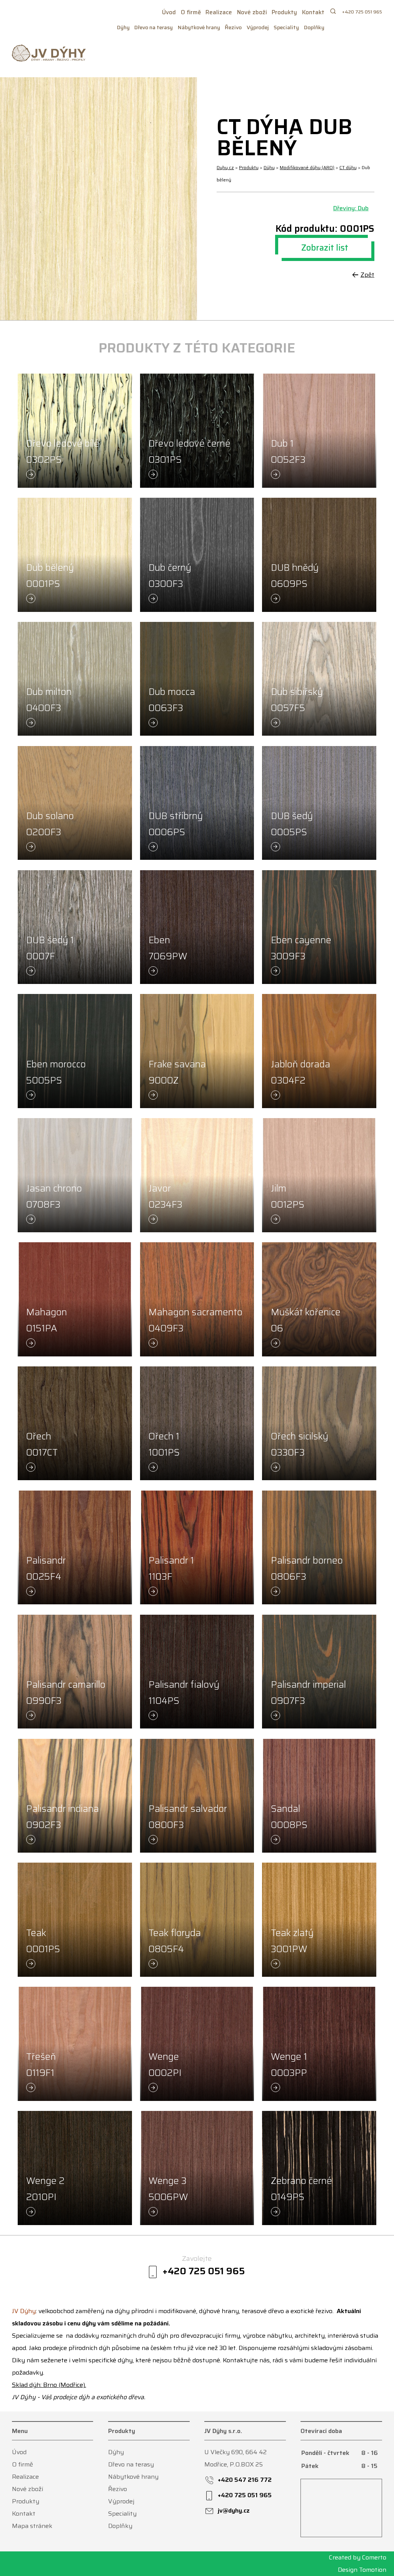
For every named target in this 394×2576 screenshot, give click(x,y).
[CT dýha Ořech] (75, 1423)
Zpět (367, 275)
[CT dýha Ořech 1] (197, 1423)
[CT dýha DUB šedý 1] (75, 927)
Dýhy (123, 27)
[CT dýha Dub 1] (319, 430)
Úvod (169, 12)
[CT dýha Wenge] (197, 2044)
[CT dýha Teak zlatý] (319, 1920)
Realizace (219, 12)
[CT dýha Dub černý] (197, 555)
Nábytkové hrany (199, 27)
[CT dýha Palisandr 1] (197, 1547)
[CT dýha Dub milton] (75, 679)
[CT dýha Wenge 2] (75, 2168)
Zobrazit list (325, 248)
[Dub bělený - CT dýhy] (98, 199)
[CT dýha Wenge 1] (319, 2044)
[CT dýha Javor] (197, 1175)
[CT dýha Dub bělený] (75, 555)
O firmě (191, 12)
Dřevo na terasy (154, 27)
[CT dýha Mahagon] (75, 1299)
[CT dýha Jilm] (319, 1175)
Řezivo (233, 27)
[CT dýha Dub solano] (75, 803)
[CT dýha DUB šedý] (319, 803)
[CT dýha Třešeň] (75, 2044)
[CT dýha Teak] (75, 1920)
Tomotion (373, 2570)
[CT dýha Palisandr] (75, 1547)
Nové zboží (252, 12)
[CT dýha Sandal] (319, 1796)
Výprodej (258, 27)
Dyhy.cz (225, 167)
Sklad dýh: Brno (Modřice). (49, 2385)
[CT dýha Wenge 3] (197, 2168)
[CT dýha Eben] (197, 927)
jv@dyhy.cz (234, 2510)
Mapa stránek (32, 2526)
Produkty (284, 12)
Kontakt (313, 12)
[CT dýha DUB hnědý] (319, 555)
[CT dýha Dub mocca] (197, 679)
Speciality (286, 27)
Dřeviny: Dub (351, 208)
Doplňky (314, 27)
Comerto (374, 2557)
